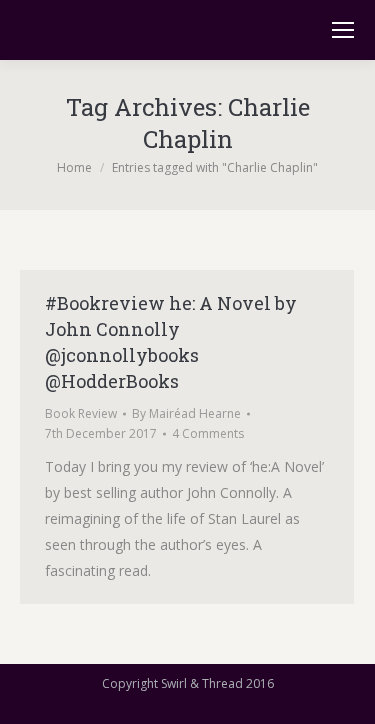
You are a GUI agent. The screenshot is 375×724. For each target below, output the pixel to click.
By (186, 413)
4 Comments (208, 433)
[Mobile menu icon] (343, 30)
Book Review (81, 413)
